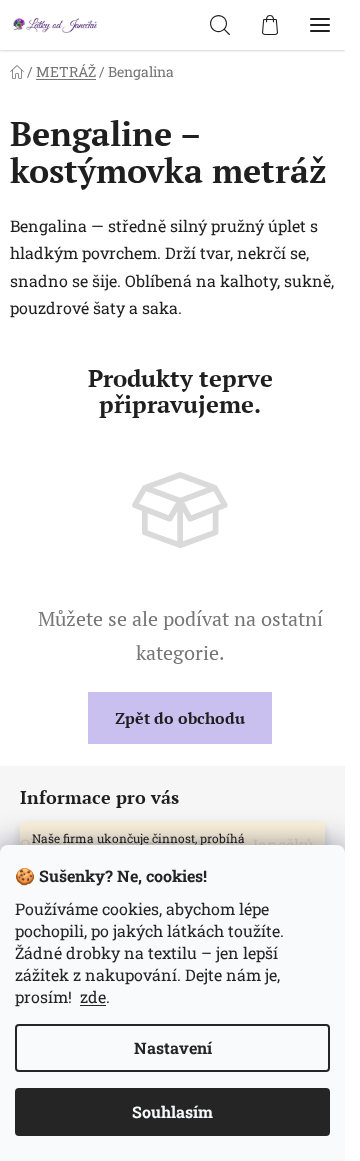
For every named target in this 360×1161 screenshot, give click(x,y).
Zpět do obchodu (180, 718)
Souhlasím (172, 1111)
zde (93, 996)
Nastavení (173, 1047)
